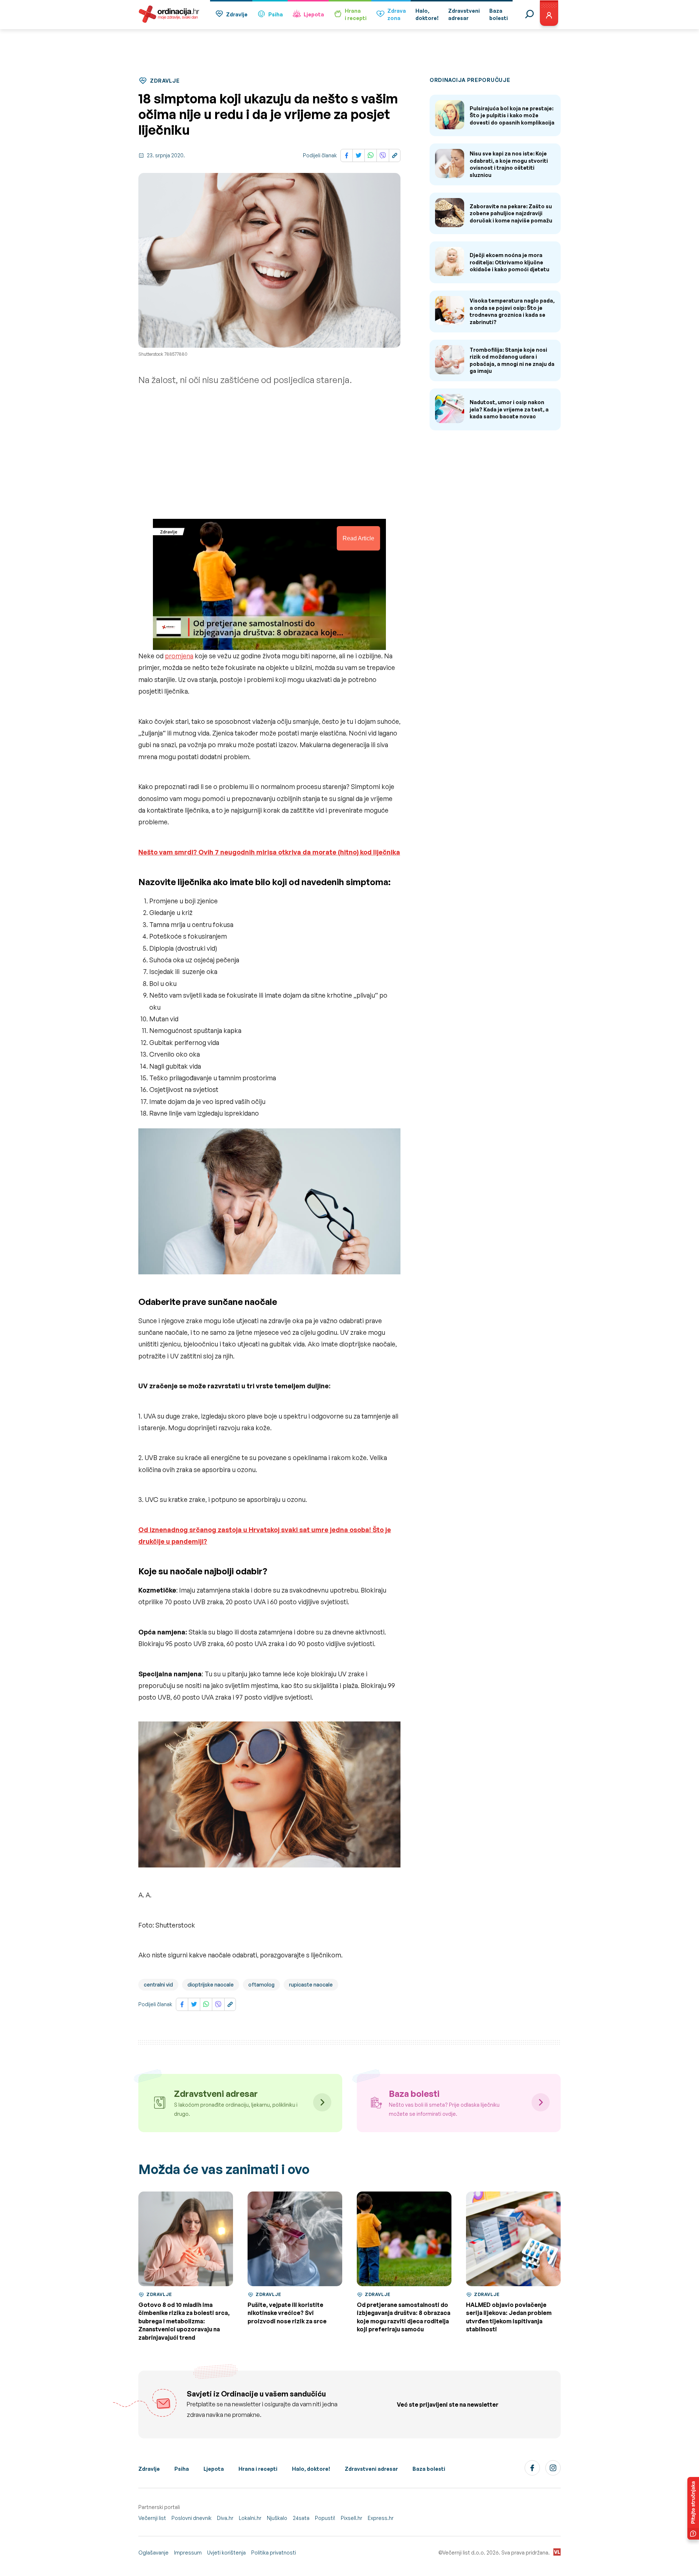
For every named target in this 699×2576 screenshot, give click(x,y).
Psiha (276, 14)
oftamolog (261, 1985)
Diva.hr (225, 2518)
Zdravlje (237, 14)
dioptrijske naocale (211, 1985)
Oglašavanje (153, 2553)
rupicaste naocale (311, 1985)
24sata (301, 2518)
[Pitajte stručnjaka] (693, 2508)
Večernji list (152, 2518)
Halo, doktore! (311, 2469)
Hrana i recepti (258, 2469)
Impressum (188, 2553)
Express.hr (381, 2518)
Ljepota (314, 14)
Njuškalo (277, 2518)
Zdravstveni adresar (371, 2469)
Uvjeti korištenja (226, 2553)
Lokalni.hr (250, 2518)
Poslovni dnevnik (191, 2518)
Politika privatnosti (274, 2553)
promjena (179, 656)
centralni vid (158, 1985)
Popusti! (325, 2518)
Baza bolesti (429, 2469)
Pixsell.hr (352, 2518)
